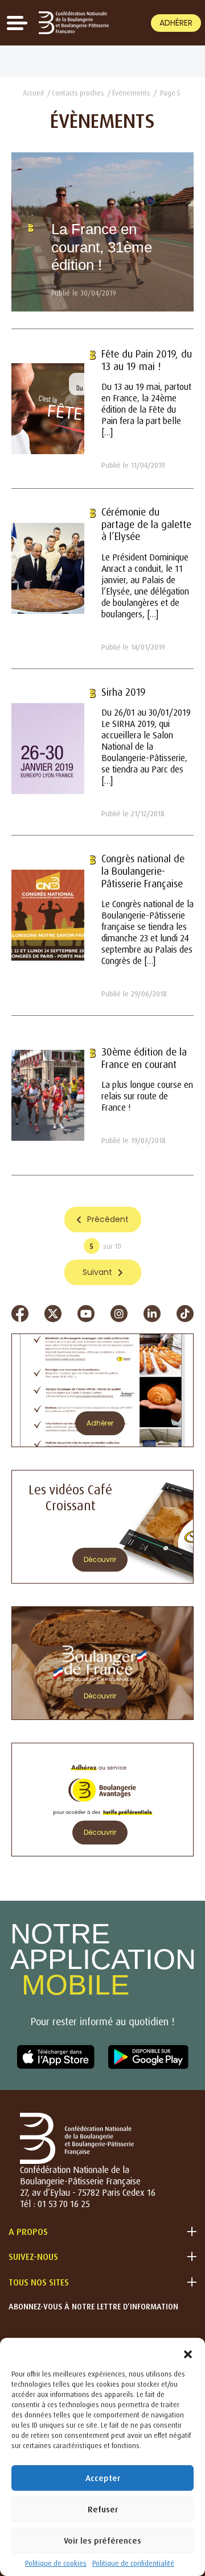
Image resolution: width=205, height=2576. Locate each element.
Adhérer (176, 23)
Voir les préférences (102, 2540)
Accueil (33, 93)
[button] (188, 2352)
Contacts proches (78, 93)
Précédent (108, 1219)
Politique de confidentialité (133, 2563)
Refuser (103, 2509)
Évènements (131, 93)
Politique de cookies (56, 2563)
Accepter (103, 2478)
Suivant (97, 1272)
